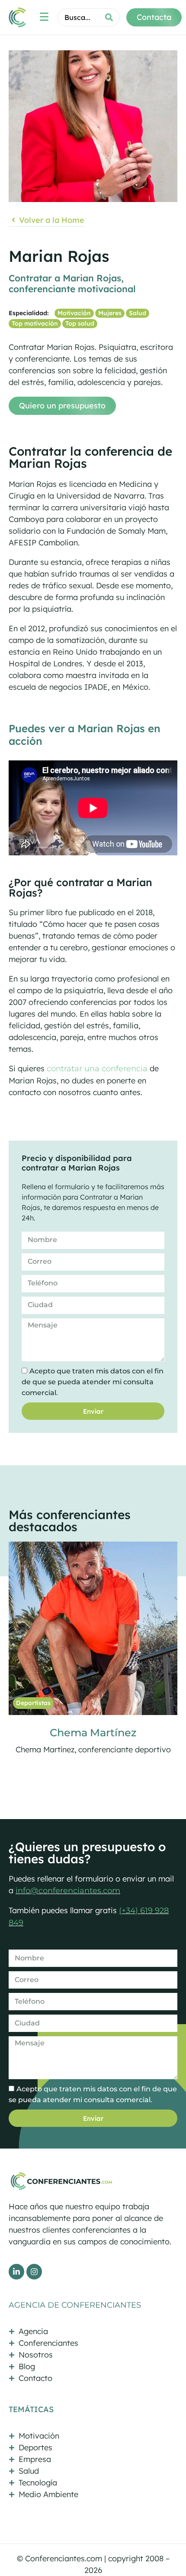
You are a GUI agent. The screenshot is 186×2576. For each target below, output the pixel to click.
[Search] (109, 17)
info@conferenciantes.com (68, 1891)
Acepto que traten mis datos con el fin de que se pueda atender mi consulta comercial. (93, 1382)
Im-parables (93, 1733)
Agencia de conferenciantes (75, 2305)
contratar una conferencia (97, 1069)
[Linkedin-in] (16, 2272)
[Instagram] (34, 2272)
